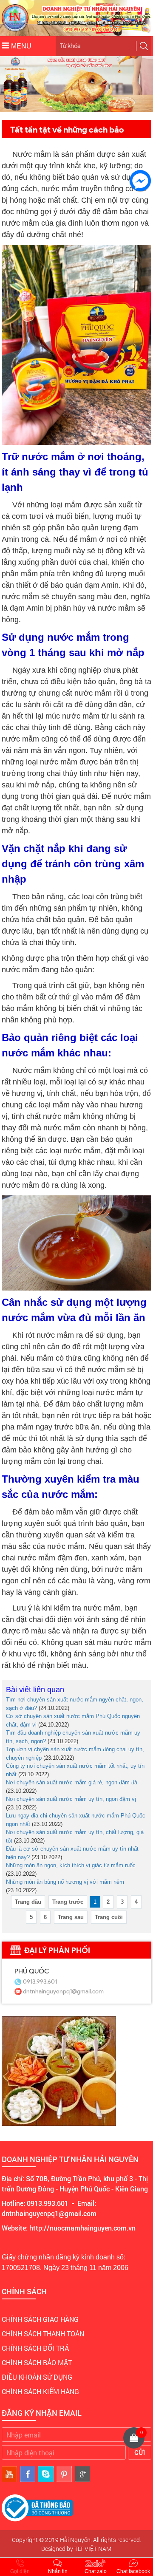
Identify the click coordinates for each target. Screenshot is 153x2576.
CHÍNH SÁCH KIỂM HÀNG (40, 2391)
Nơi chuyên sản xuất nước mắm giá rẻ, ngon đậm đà (72, 1782)
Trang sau (71, 1917)
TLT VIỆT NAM (93, 2549)
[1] (96, 108)
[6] (134, 108)
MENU (21, 46)
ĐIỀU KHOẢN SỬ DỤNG (37, 2377)
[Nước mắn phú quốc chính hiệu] (111, 108)
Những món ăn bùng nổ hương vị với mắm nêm (65, 1882)
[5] (126, 108)
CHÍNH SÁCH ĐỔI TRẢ (35, 2348)
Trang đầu (28, 1902)
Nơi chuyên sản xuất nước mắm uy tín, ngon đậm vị (71, 1799)
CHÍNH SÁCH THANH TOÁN (43, 2334)
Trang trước (68, 1902)
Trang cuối (109, 1917)
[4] (119, 108)
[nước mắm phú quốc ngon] (103, 108)
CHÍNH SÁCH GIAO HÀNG (40, 2319)
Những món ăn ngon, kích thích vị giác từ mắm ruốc (71, 1865)
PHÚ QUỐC (32, 1971)
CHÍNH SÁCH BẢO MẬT (37, 2362)
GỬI (140, 2452)
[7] (142, 108)
